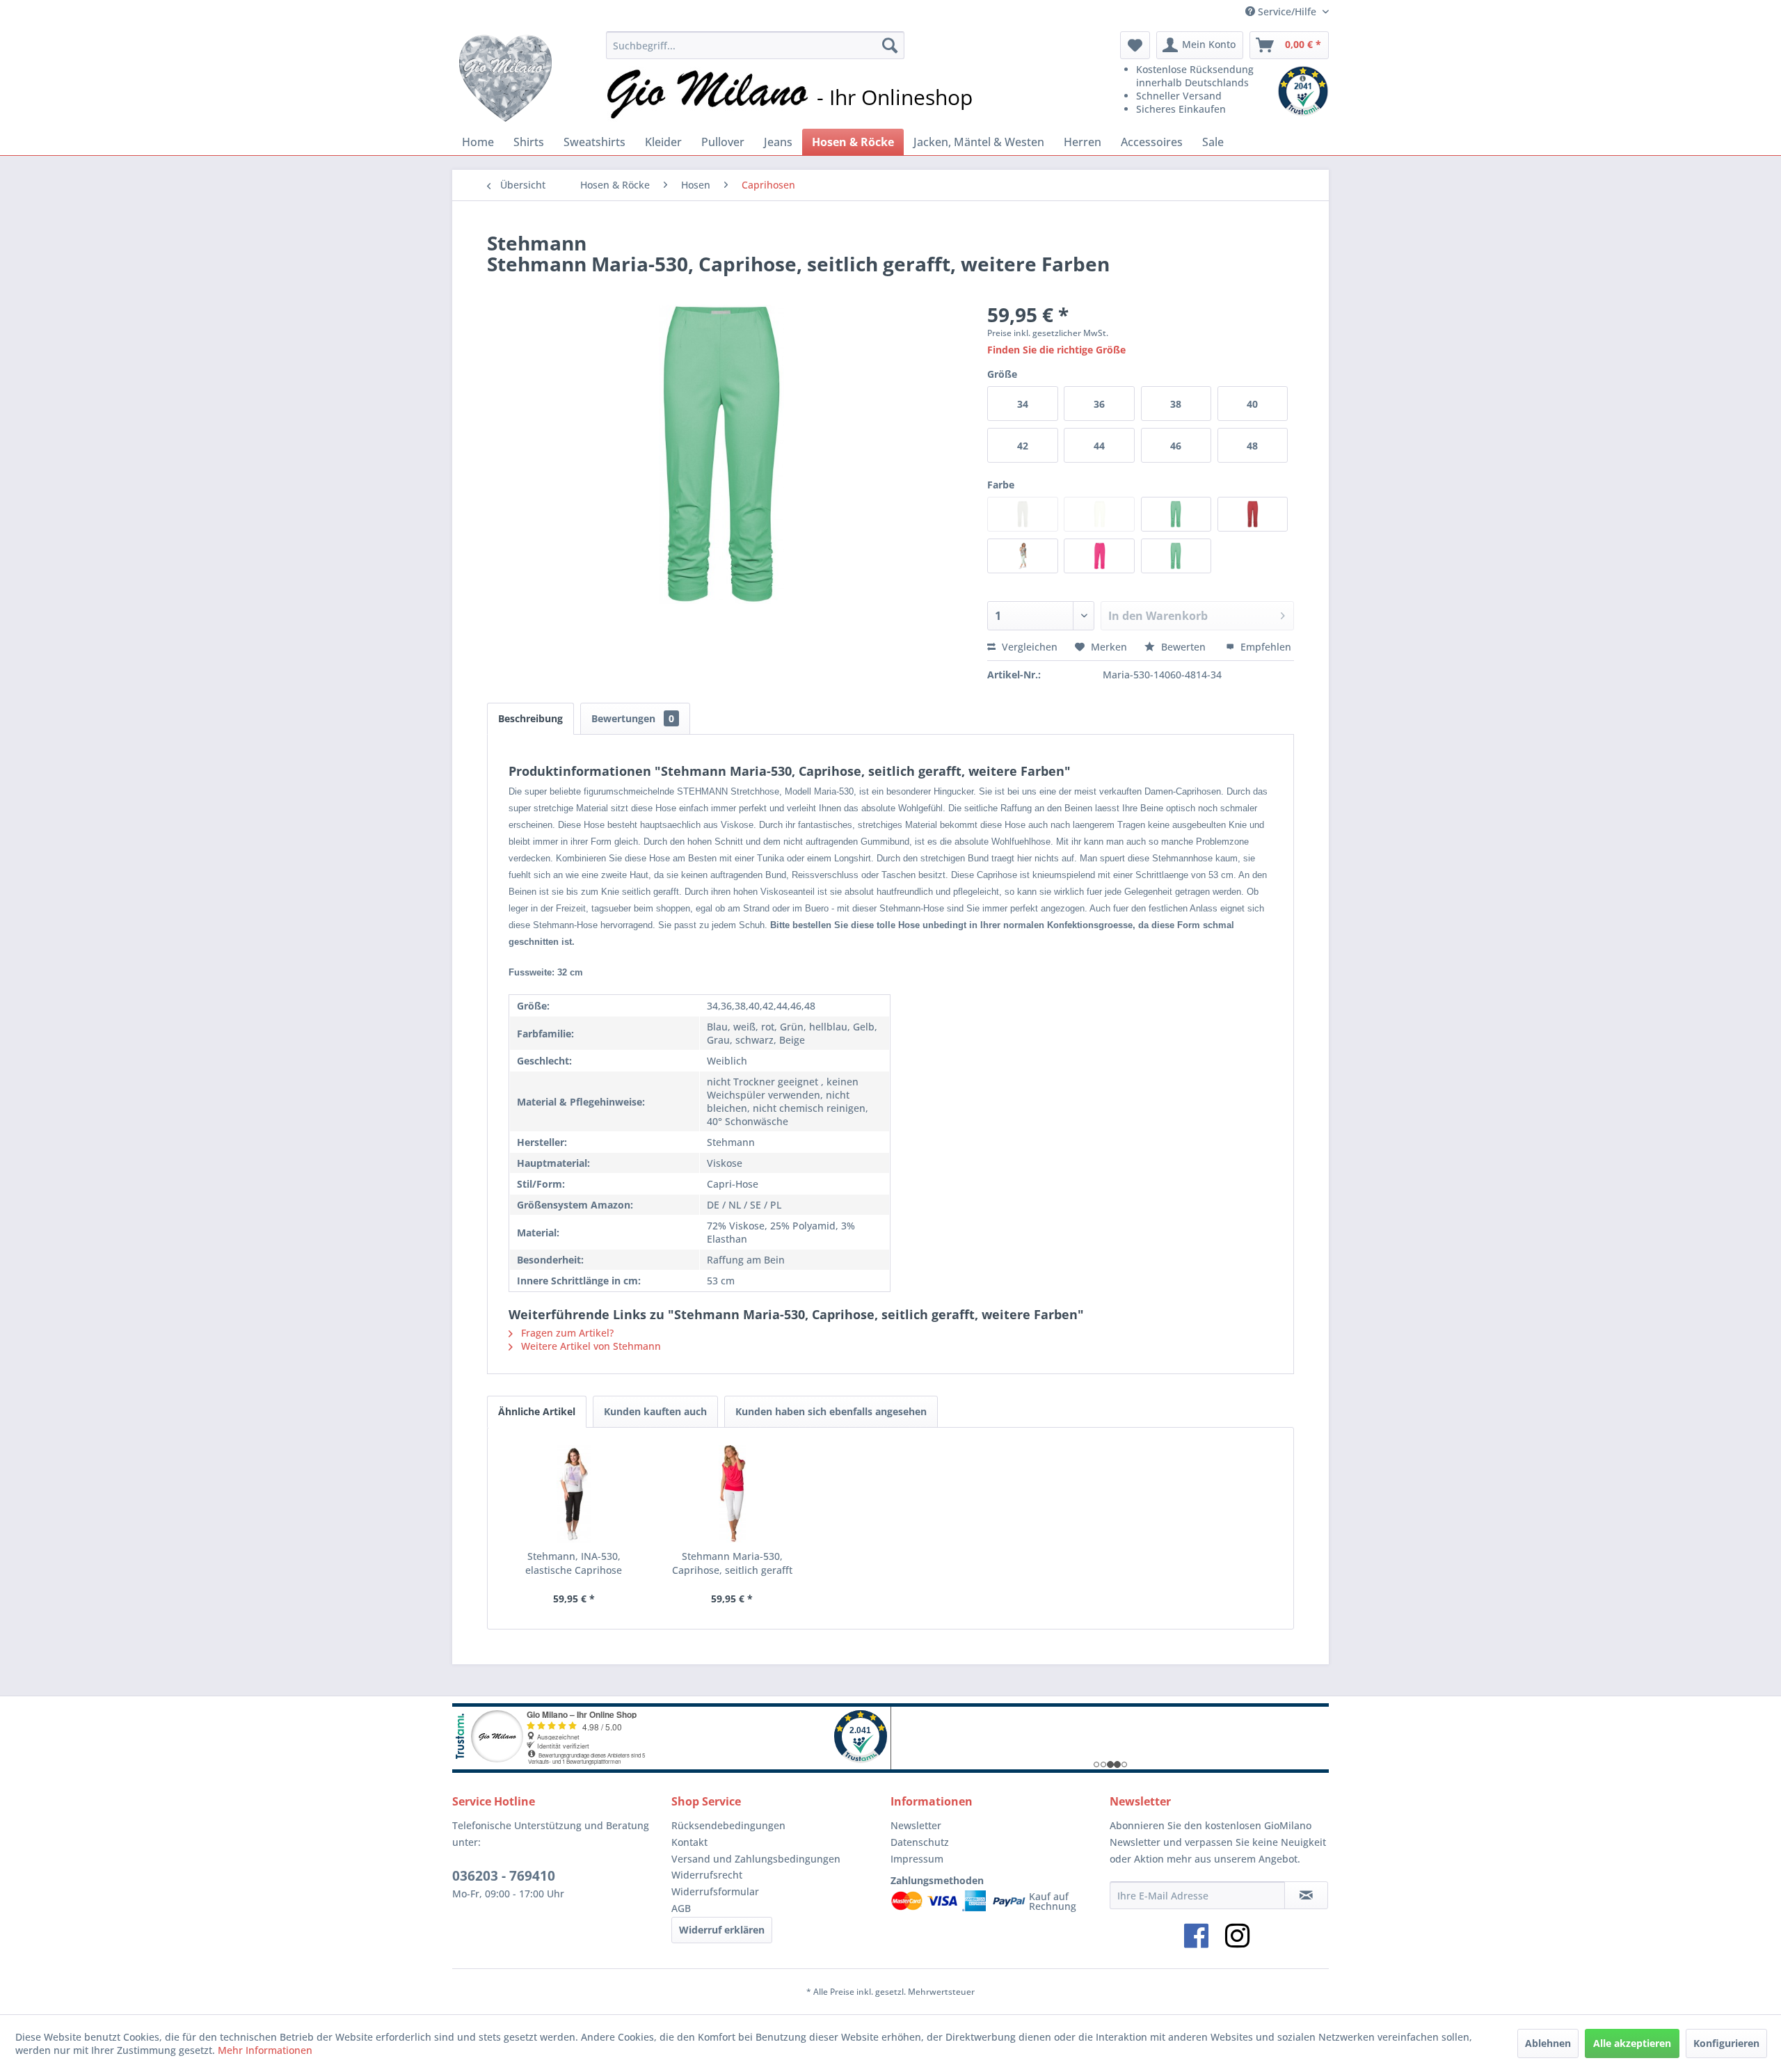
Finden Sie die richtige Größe (1056, 350)
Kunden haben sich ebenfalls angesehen (831, 1411)
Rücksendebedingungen (728, 1825)
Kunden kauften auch (655, 1411)
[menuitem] (755, 45)
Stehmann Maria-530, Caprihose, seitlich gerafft (732, 1563)
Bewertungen (633, 718)
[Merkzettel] (1135, 45)
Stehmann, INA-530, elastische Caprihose (574, 1563)
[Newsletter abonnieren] (1306, 1895)
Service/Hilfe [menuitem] (1287, 11)
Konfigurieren (1726, 2043)
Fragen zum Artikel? (566, 1333)
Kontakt (689, 1842)
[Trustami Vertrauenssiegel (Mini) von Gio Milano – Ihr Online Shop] (1303, 91)
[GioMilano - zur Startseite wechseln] (505, 77)
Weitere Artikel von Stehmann (590, 1346)
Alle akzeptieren (1632, 2043)
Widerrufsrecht (707, 1875)
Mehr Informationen (265, 2050)
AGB (681, 1908)
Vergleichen (1028, 647)
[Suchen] (890, 45)
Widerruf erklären (722, 1930)
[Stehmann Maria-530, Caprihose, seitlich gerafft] (733, 1494)
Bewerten (1183, 647)
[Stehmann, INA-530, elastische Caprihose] (574, 1494)
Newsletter (916, 1825)
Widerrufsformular (715, 1891)
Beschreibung (530, 718)
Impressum (917, 1859)
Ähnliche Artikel (537, 1411)
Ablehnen (1548, 2043)
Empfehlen (1264, 647)
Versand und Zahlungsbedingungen (756, 1859)
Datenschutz (920, 1842)
